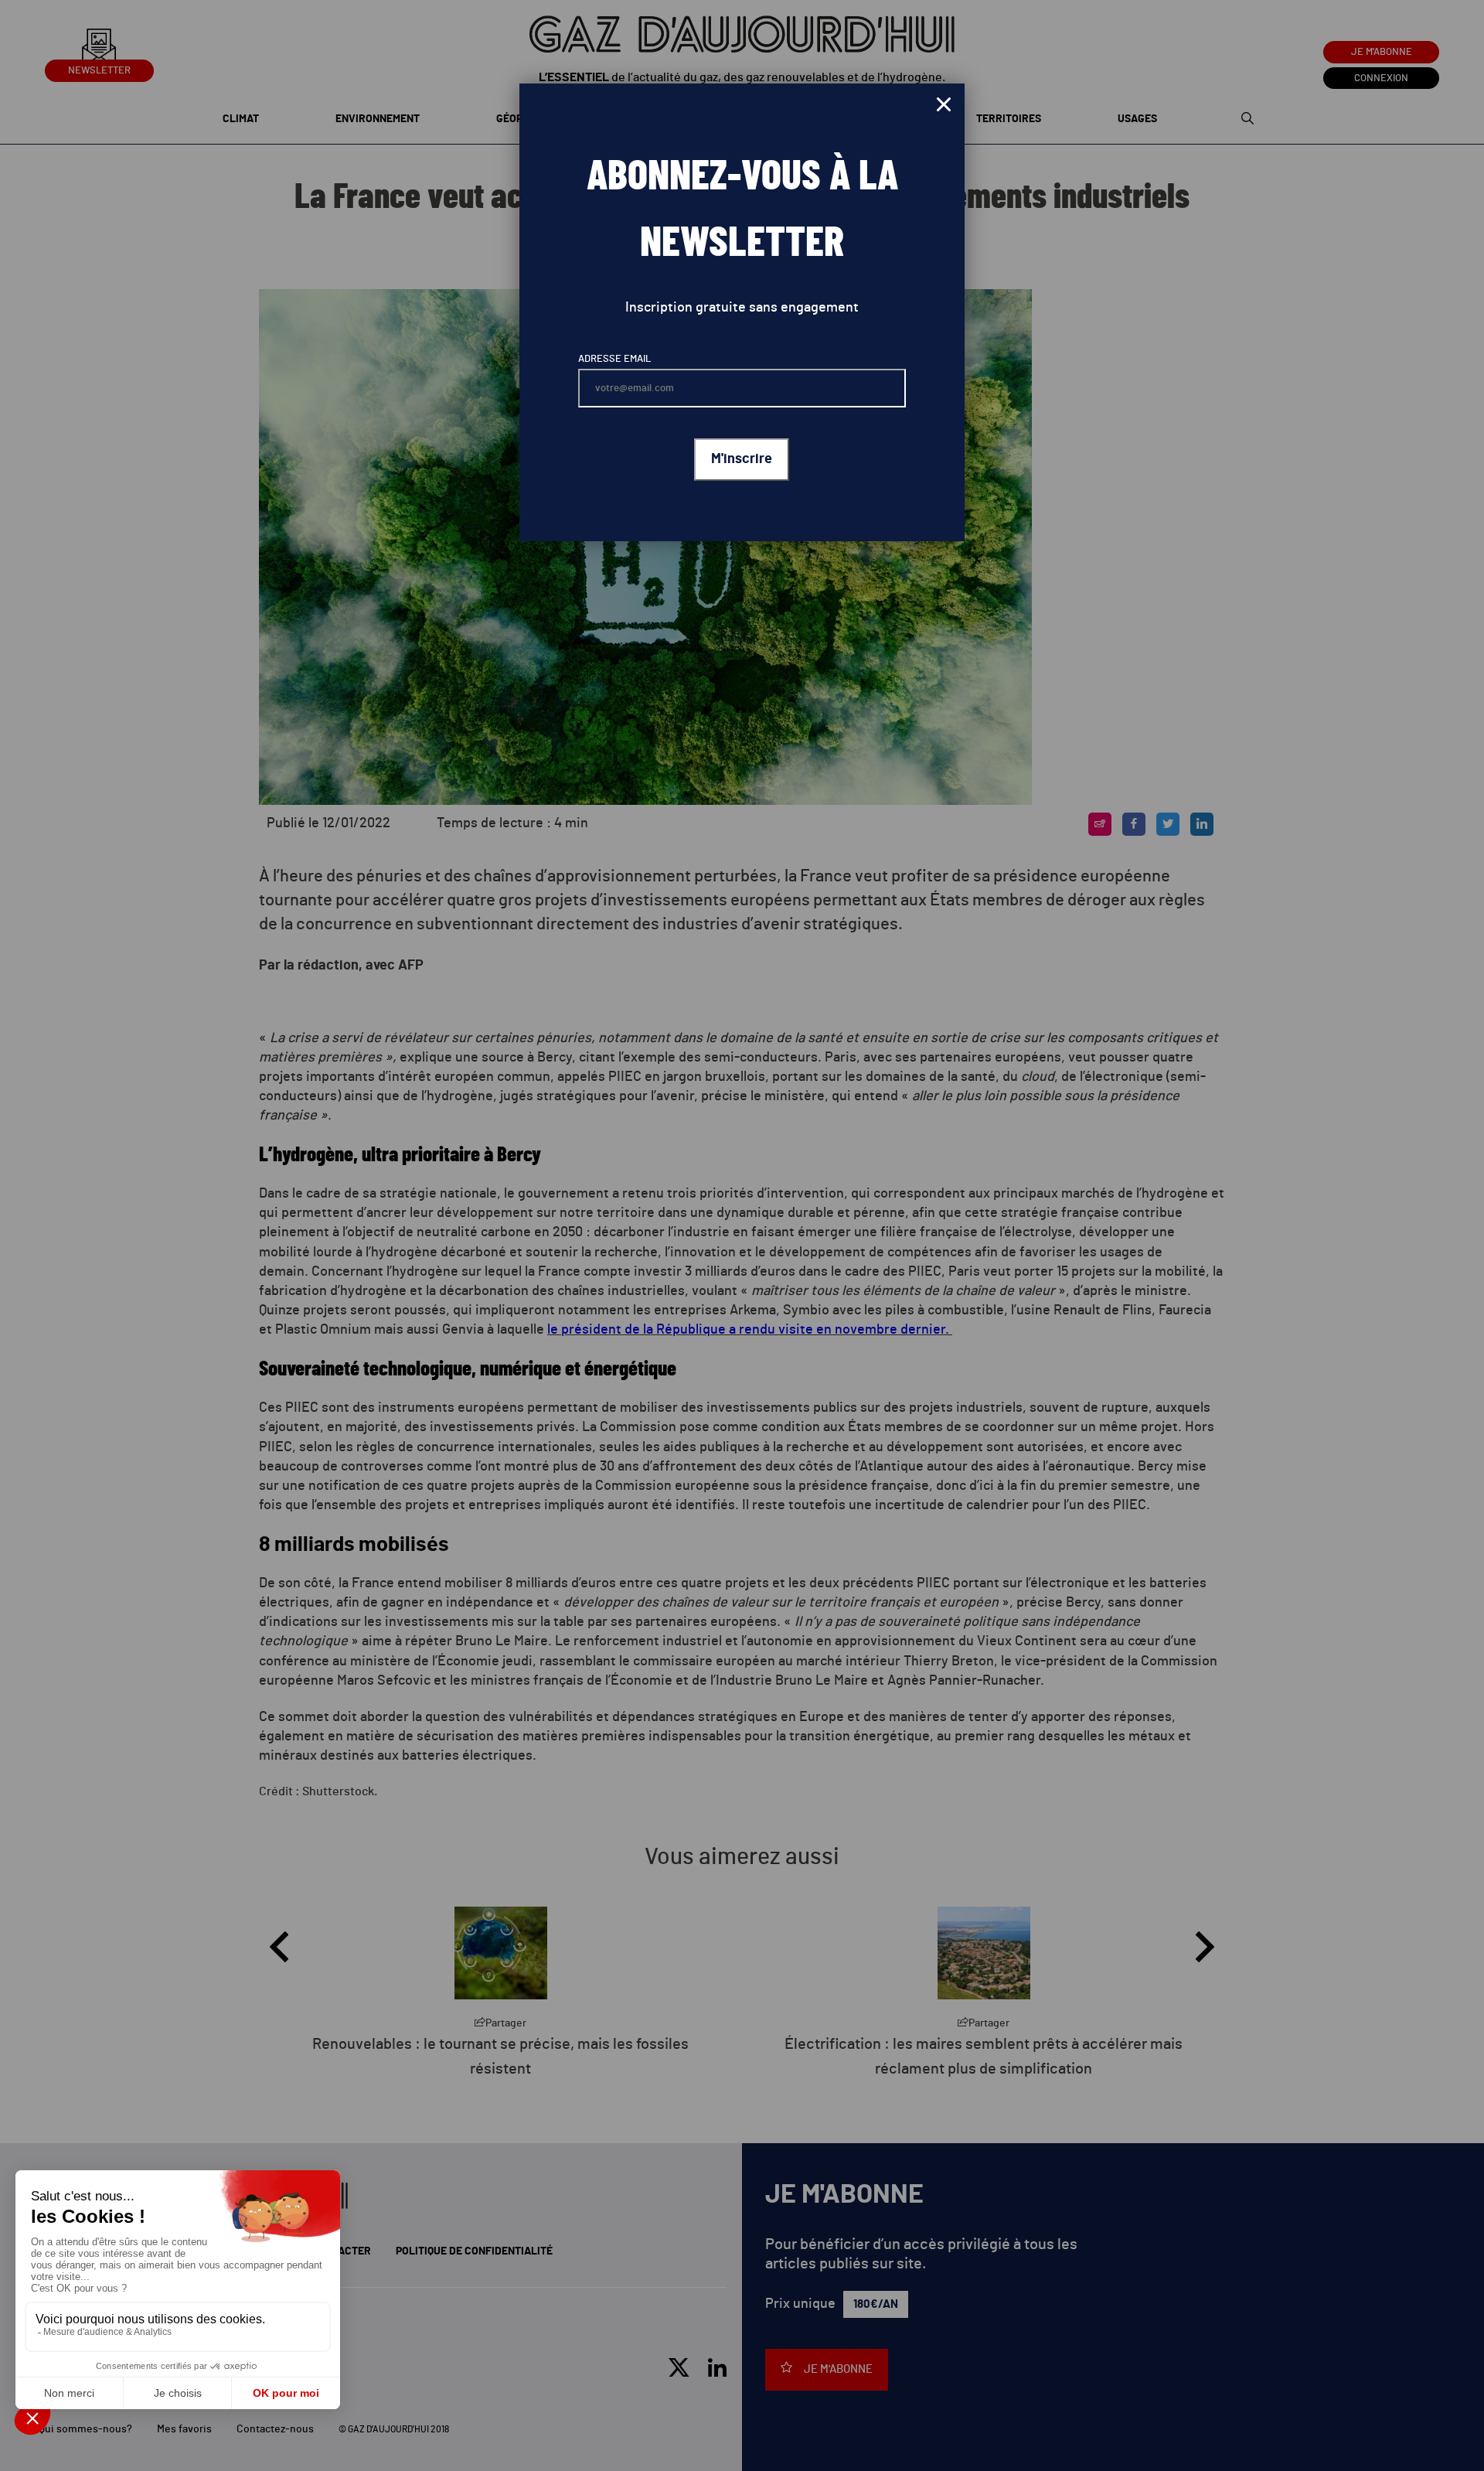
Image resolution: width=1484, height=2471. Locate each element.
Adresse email (614, 359)
